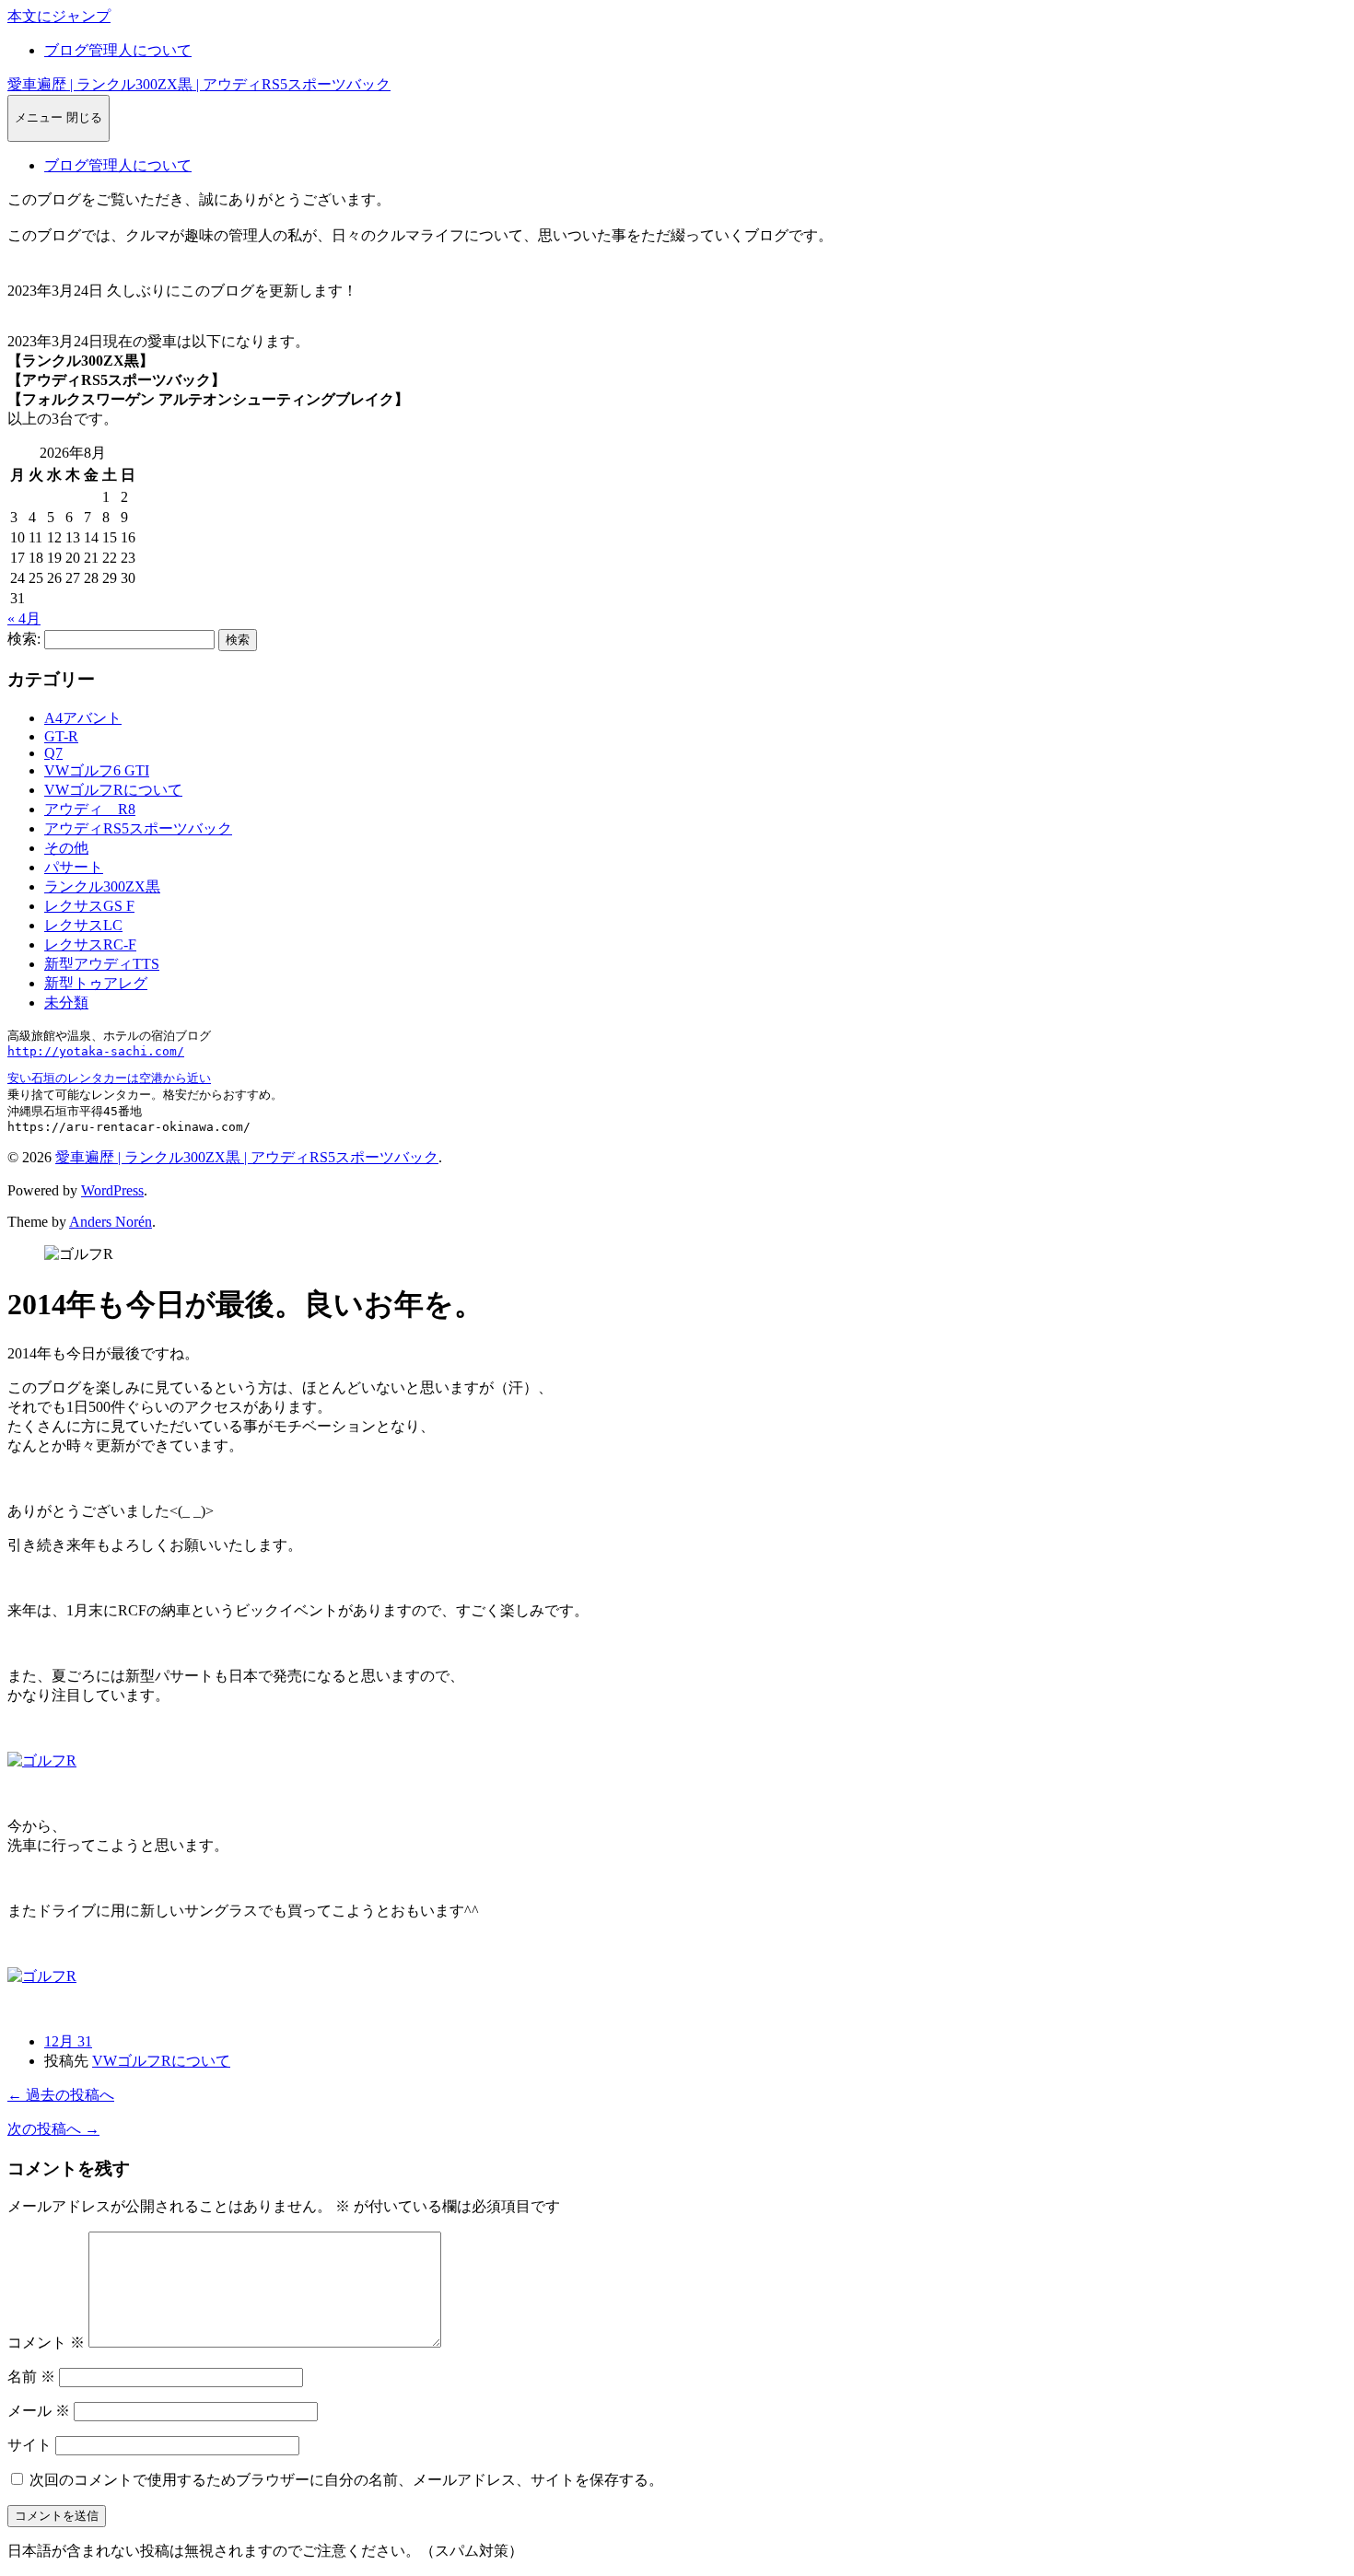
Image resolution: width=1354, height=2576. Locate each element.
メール (39, 2411)
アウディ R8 (90, 809)
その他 (66, 848)
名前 (31, 2377)
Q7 (53, 753)
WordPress (112, 1190)
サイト (29, 2445)
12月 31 (68, 2041)
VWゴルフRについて (113, 790)
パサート (74, 867)
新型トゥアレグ (96, 983)
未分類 (66, 1002)
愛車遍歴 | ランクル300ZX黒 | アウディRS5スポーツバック (199, 84)
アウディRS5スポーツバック (138, 828)
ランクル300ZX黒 (102, 886)
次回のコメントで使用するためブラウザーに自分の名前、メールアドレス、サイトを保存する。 (346, 2480)
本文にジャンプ (59, 16)
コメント (46, 2343)
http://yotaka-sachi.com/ (96, 1051)
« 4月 (24, 618)
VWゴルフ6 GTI (97, 770)
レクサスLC (83, 925)
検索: (24, 639)
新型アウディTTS (102, 964)
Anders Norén (111, 1222)
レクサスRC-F (90, 944)
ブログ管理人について (118, 50)
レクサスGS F (89, 906)
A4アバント (83, 718)
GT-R (61, 736)
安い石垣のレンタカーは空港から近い (109, 1078)
